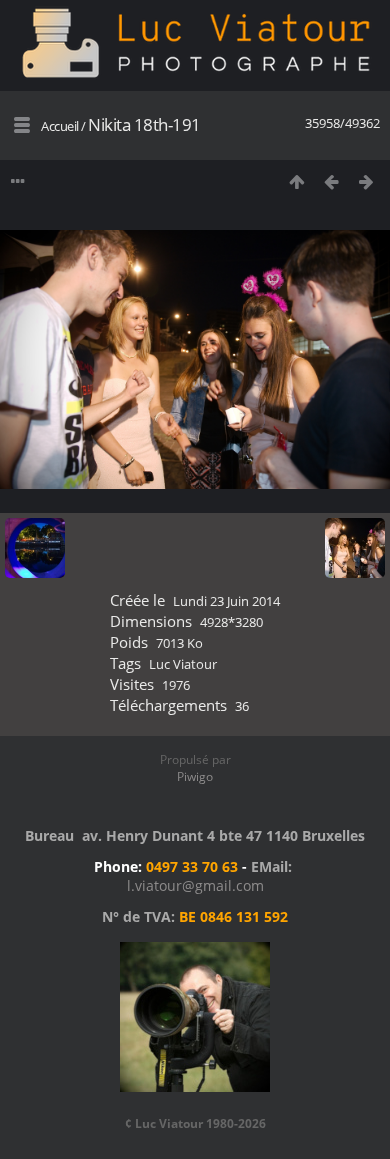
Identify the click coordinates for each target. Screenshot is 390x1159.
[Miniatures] (296, 181)
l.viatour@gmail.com (195, 885)
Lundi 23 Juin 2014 (226, 601)
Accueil (60, 126)
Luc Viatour (183, 664)
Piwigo (195, 776)
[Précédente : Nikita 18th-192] (331, 181)
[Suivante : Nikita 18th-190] (366, 181)
